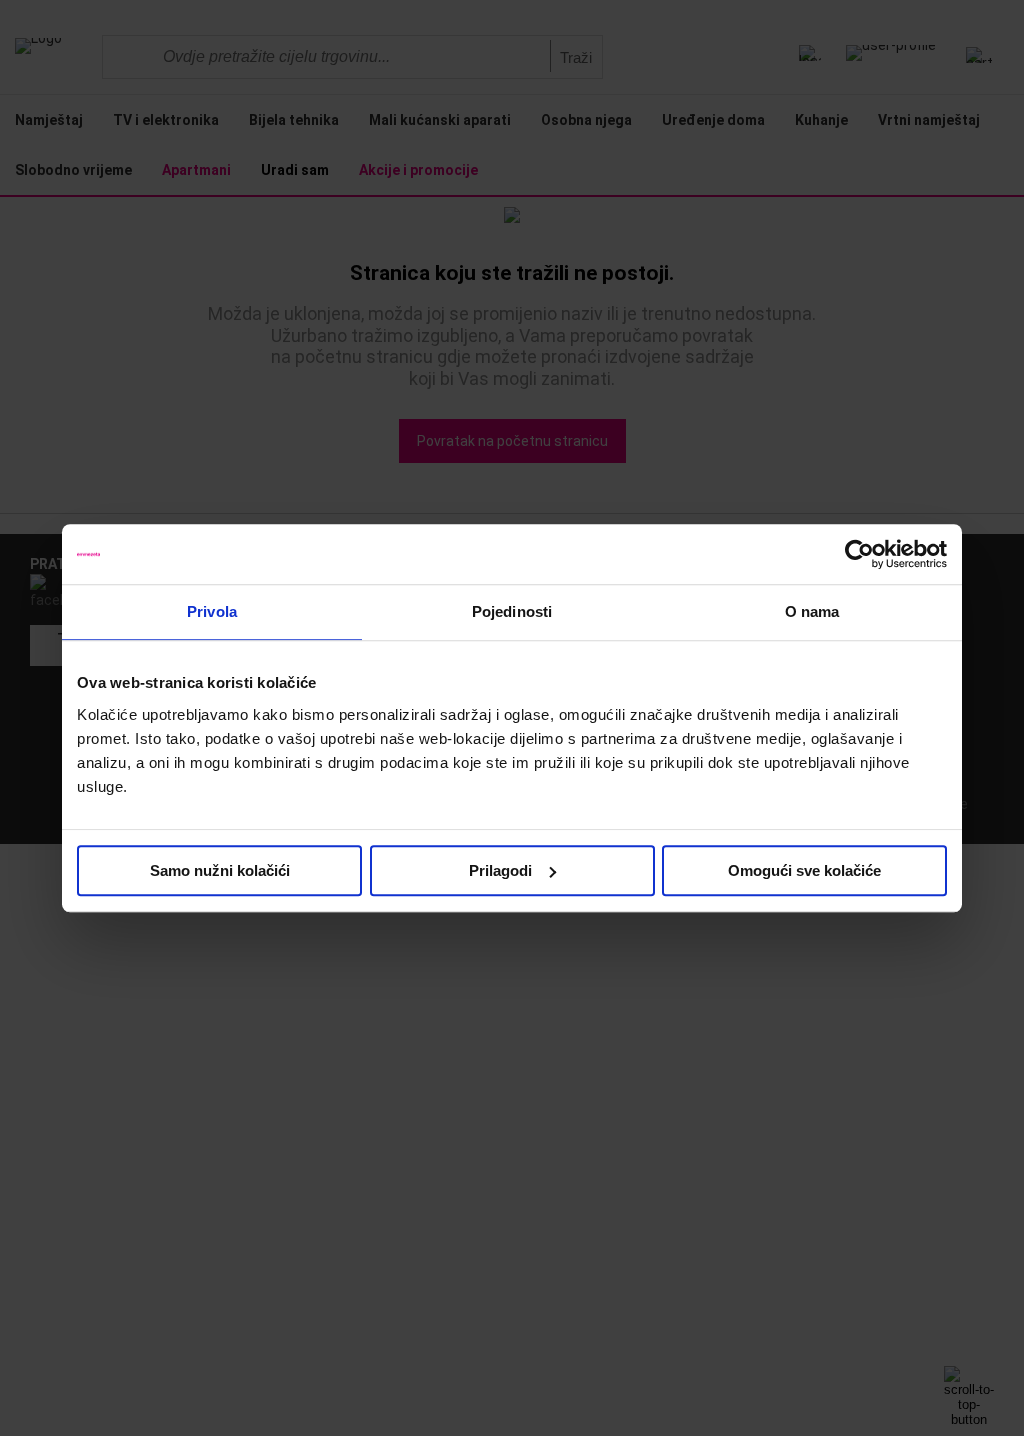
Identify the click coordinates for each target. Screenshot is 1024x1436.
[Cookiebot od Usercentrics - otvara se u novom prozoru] (859, 554)
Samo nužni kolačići (220, 870)
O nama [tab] (812, 611)
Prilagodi (500, 870)
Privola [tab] (212, 611)
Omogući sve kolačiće (804, 870)
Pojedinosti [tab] (512, 611)
